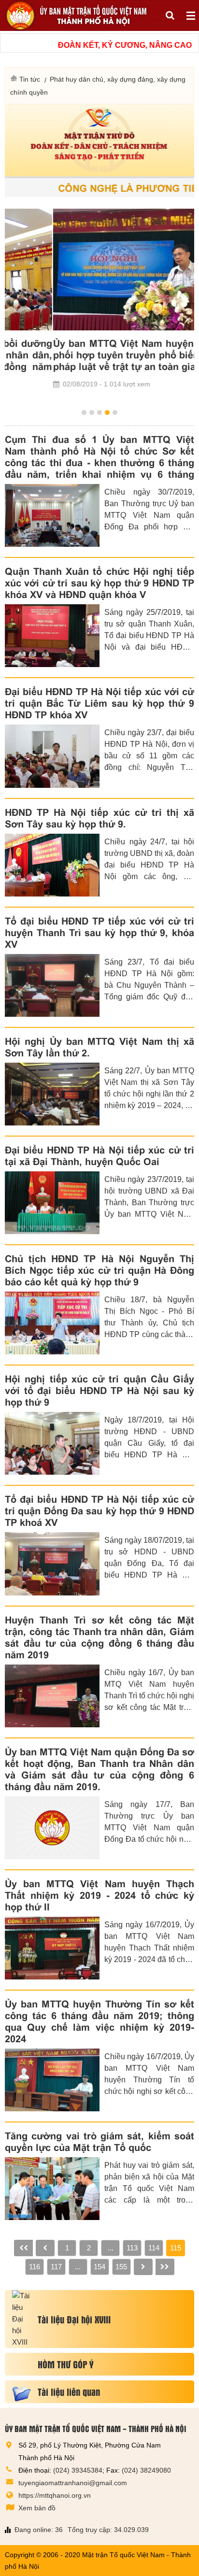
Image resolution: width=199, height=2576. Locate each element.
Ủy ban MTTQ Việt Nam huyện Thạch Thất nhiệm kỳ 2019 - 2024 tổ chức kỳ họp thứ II (99, 1895)
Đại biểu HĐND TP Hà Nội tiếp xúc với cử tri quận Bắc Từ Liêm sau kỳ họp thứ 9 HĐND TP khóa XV (99, 703)
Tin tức (30, 79)
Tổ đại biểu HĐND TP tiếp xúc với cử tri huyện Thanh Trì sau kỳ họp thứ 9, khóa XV (99, 933)
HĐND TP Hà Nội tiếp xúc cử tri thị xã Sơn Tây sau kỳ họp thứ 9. (99, 818)
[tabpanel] (99, 299)
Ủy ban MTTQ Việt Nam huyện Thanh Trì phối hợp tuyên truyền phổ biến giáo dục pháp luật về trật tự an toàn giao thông (99, 355)
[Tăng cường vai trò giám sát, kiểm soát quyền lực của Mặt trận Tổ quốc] (52, 2189)
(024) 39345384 (78, 2470)
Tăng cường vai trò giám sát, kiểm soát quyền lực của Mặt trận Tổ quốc (99, 2142)
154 (99, 2267)
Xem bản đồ (37, 2508)
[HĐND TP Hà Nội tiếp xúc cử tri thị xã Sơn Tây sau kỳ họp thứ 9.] (52, 865)
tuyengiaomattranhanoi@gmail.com (73, 2483)
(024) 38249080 (146, 2470)
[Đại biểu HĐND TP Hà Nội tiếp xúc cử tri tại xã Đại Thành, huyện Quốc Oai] (52, 1203)
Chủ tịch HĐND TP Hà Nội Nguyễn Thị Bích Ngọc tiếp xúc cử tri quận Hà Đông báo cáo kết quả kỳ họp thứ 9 (99, 1270)
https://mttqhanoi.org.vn (55, 2495)
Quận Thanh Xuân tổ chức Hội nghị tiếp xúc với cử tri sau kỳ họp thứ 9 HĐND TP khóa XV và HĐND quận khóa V (99, 583)
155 (121, 2267)
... (111, 2248)
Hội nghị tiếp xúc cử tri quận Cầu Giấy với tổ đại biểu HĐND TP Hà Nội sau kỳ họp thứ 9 (99, 1391)
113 (132, 2248)
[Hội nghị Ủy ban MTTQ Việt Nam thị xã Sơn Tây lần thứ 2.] (52, 1094)
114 (154, 2248)
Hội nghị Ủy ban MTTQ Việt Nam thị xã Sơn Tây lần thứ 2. (99, 1047)
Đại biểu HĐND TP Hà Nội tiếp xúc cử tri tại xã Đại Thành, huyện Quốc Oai (99, 1156)
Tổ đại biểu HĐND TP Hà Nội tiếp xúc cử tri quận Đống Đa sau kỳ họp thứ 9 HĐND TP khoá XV (99, 1511)
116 (35, 2267)
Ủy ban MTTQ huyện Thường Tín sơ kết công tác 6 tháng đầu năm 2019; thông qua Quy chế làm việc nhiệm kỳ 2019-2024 (99, 2021)
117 (56, 2267)
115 (176, 2248)
